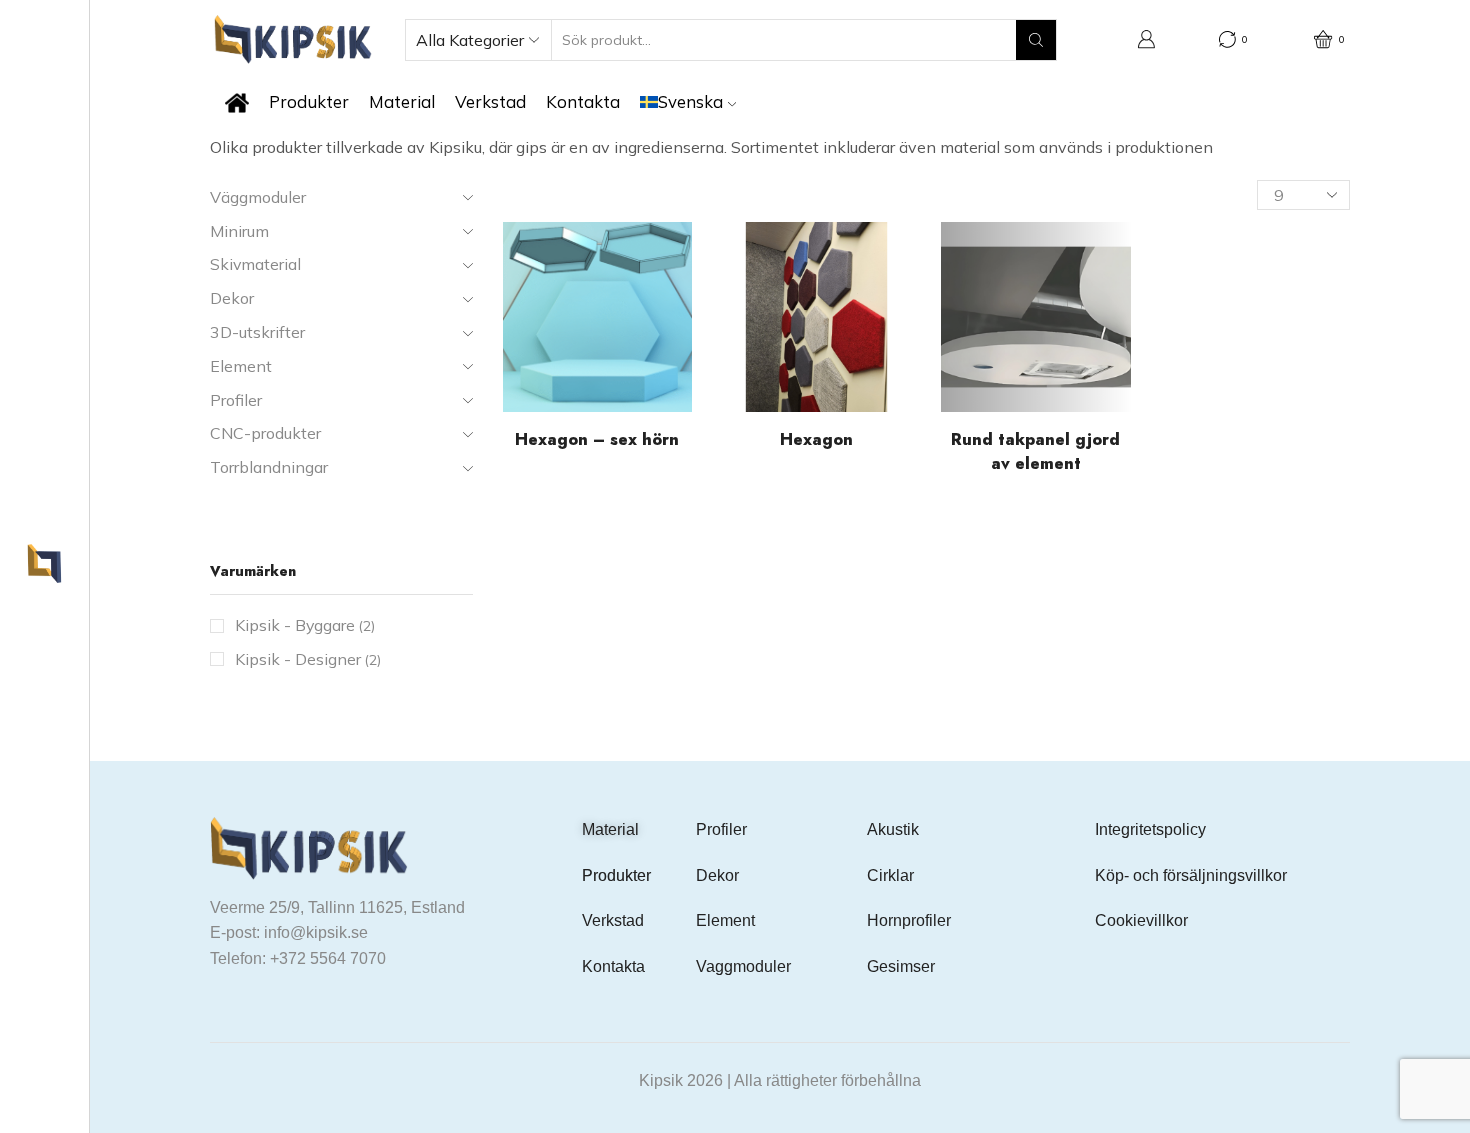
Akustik (893, 829)
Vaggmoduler (743, 966)
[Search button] (1036, 40)
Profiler (721, 829)
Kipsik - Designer (308, 659)
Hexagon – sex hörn (597, 439)
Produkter (309, 101)
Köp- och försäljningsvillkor (1191, 875)
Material (402, 101)
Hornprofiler (909, 920)
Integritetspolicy (1150, 829)
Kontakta (583, 101)
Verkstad (490, 101)
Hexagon (816, 439)
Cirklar (890, 875)
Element (725, 920)
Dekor (717, 875)
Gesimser (901, 966)
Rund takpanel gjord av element (1035, 451)
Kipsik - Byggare (305, 625)
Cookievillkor (1141, 920)
